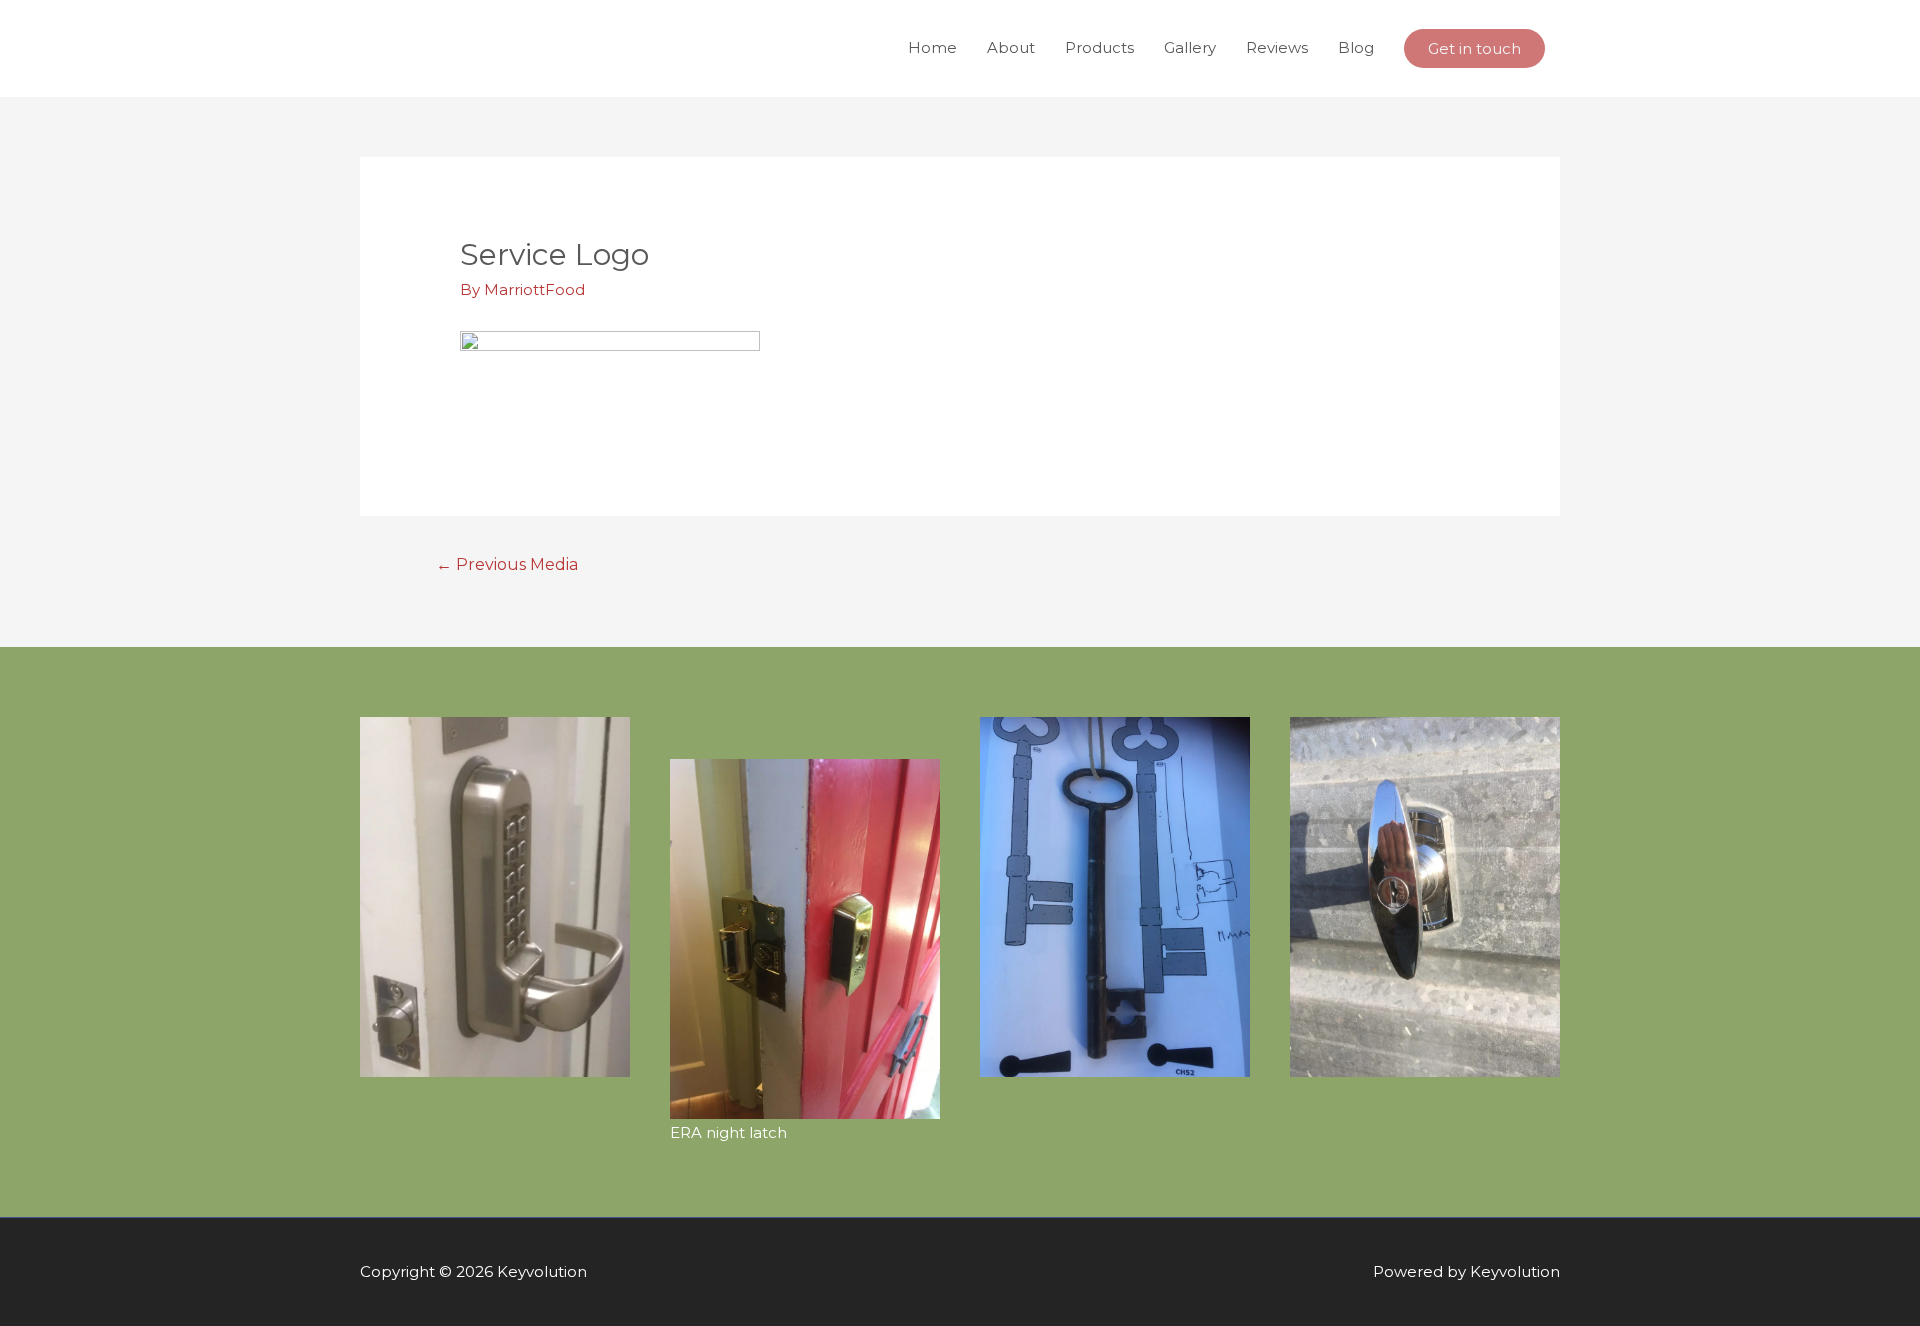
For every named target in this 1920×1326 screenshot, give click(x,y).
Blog (1356, 47)
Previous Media (507, 564)
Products (1099, 47)
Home (932, 47)
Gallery (1190, 47)
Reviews (1277, 47)
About (1011, 47)
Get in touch (1474, 48)
